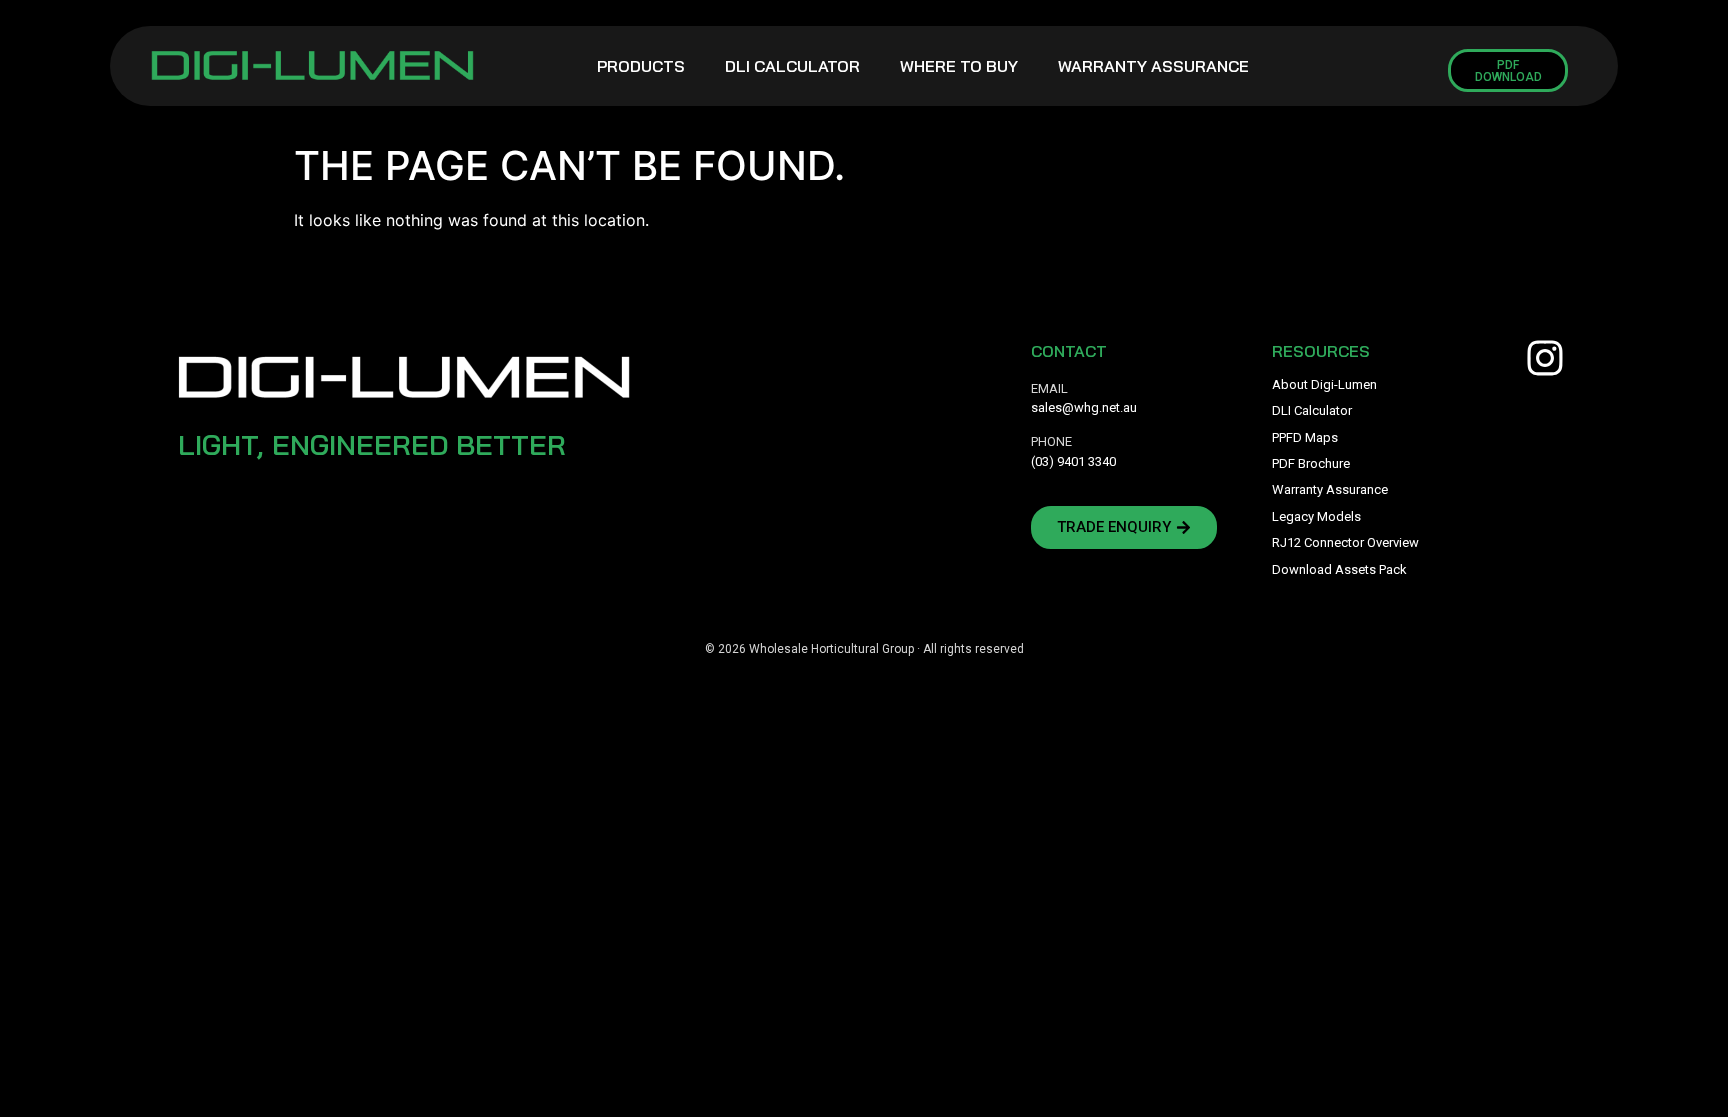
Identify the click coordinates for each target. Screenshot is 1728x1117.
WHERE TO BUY (959, 66)
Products (641, 66)
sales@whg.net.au (1084, 407)
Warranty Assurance (1153, 66)
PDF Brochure (1311, 463)
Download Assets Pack (1339, 569)
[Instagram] (1545, 358)
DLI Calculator (792, 66)
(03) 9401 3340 (1073, 461)
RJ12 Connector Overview (1345, 542)
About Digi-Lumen (1324, 384)
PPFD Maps (1305, 437)
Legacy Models (1316, 516)
